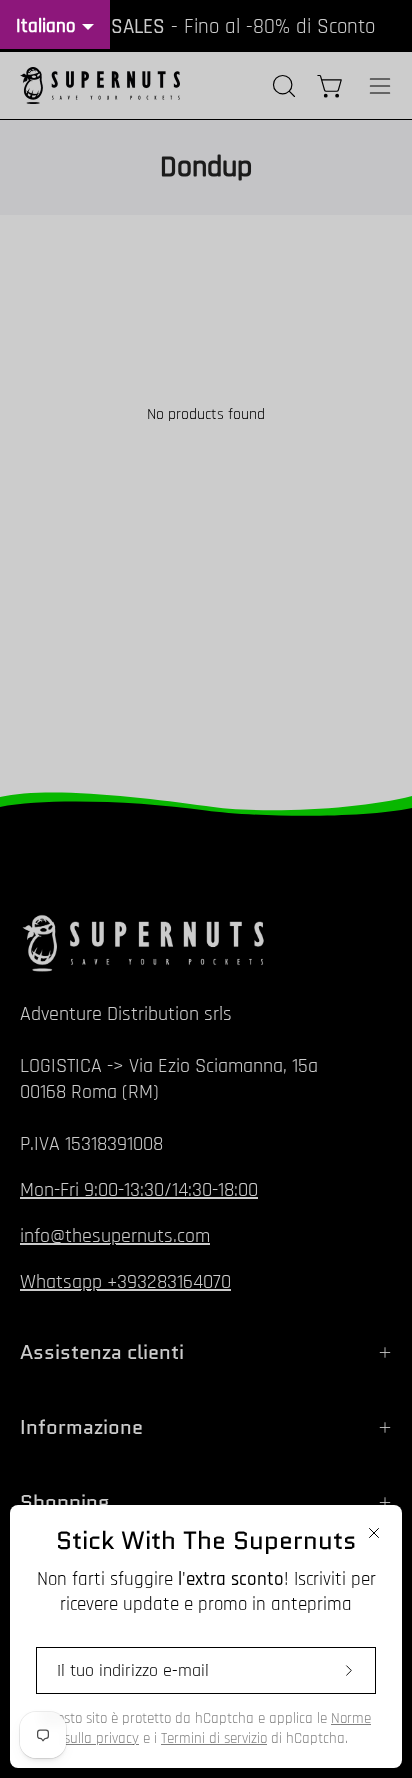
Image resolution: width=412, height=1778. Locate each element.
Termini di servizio (214, 1738)
